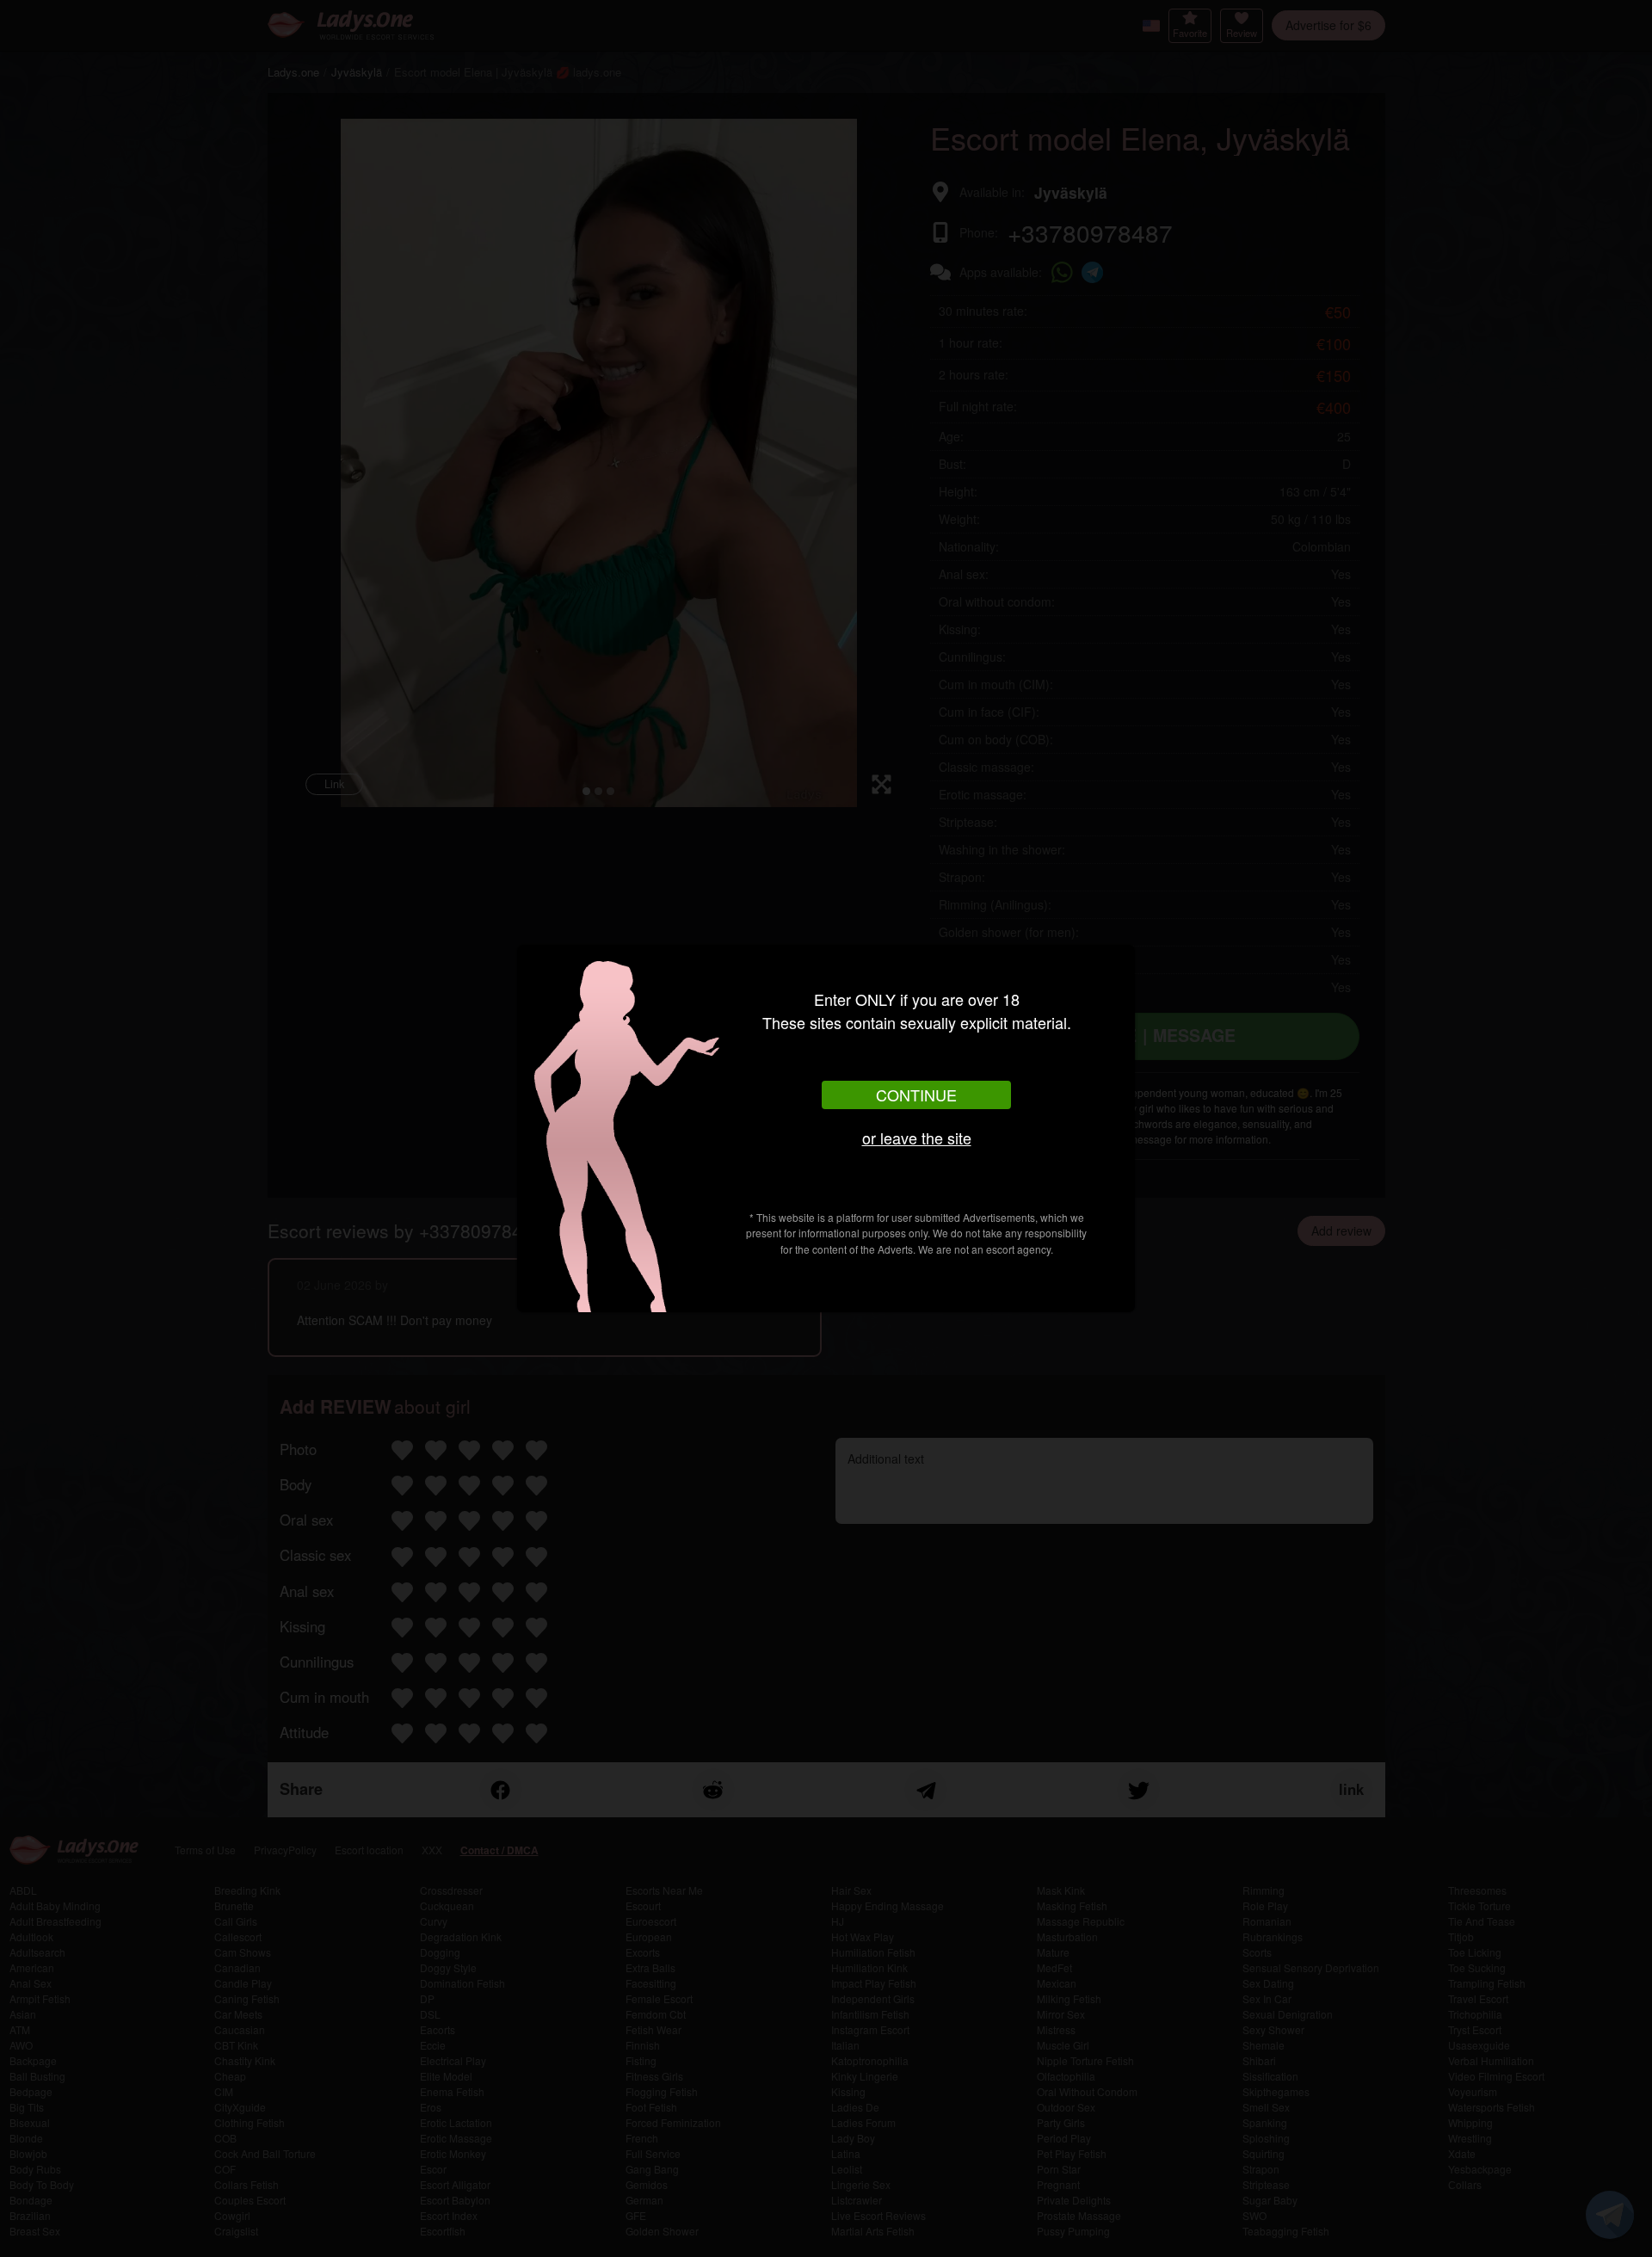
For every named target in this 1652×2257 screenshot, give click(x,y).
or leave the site (917, 1138)
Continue (916, 1095)
